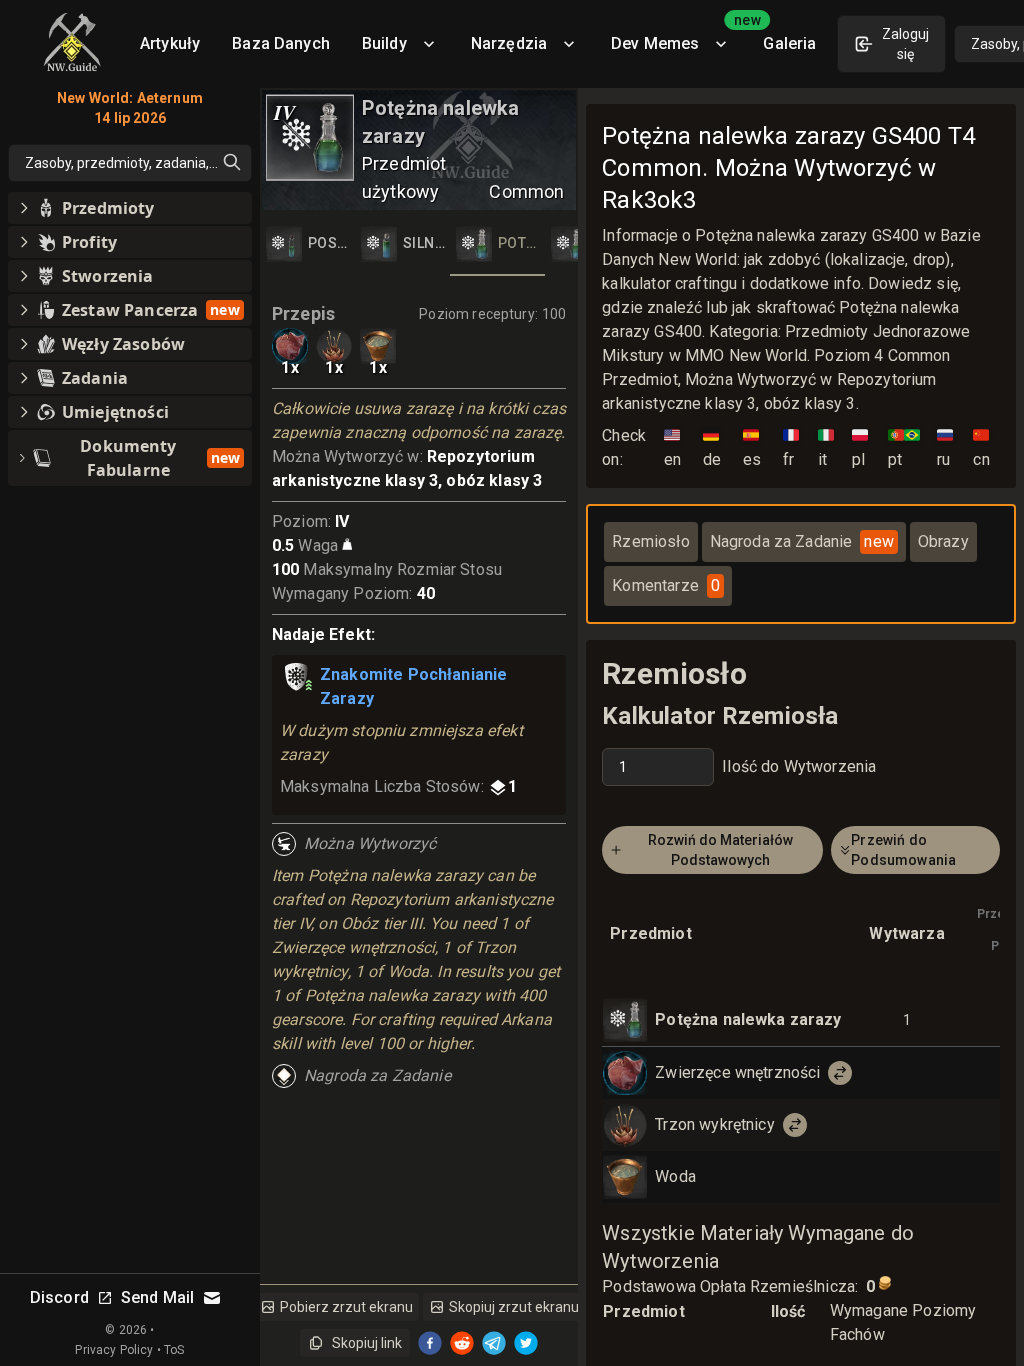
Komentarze (666, 585)
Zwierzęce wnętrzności (737, 1072)
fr (791, 447)
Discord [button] (59, 1297)
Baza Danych (281, 43)
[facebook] (430, 1343)
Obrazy (943, 541)
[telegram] (494, 1343)
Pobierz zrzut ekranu (346, 1307)
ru (945, 447)
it (826, 447)
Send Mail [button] (157, 1297)
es (752, 447)
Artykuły (170, 43)
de (712, 447)
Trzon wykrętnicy (714, 1124)
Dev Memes (679, 36)
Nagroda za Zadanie (802, 541)
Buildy (384, 43)
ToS (174, 1350)
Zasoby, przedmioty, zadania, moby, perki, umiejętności (138, 163)
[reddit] (462, 1343)
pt (904, 447)
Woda (675, 1176)
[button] (130, 208)
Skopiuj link (367, 1343)
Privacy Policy (114, 1350)
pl (860, 447)
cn (981, 447)
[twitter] (526, 1343)
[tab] (307, 244)
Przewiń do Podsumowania (903, 850)
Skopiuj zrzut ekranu (514, 1307)
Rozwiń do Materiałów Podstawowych (720, 850)
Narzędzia (509, 43)
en (672, 447)
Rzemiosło (650, 541)
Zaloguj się (905, 44)
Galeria (789, 43)
